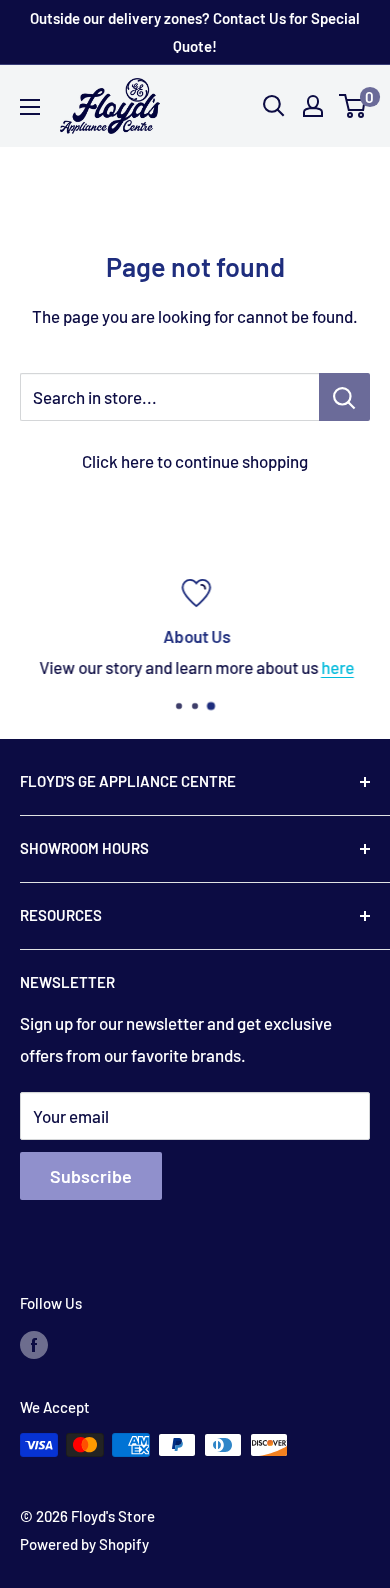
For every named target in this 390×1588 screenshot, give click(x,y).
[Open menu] (30, 107)
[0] (353, 106)
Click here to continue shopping (195, 461)
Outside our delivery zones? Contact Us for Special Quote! (195, 32)
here (336, 667)
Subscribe (91, 1176)
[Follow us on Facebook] (34, 1344)
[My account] (313, 106)
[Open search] (274, 106)
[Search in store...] (344, 397)
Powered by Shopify (84, 1544)
